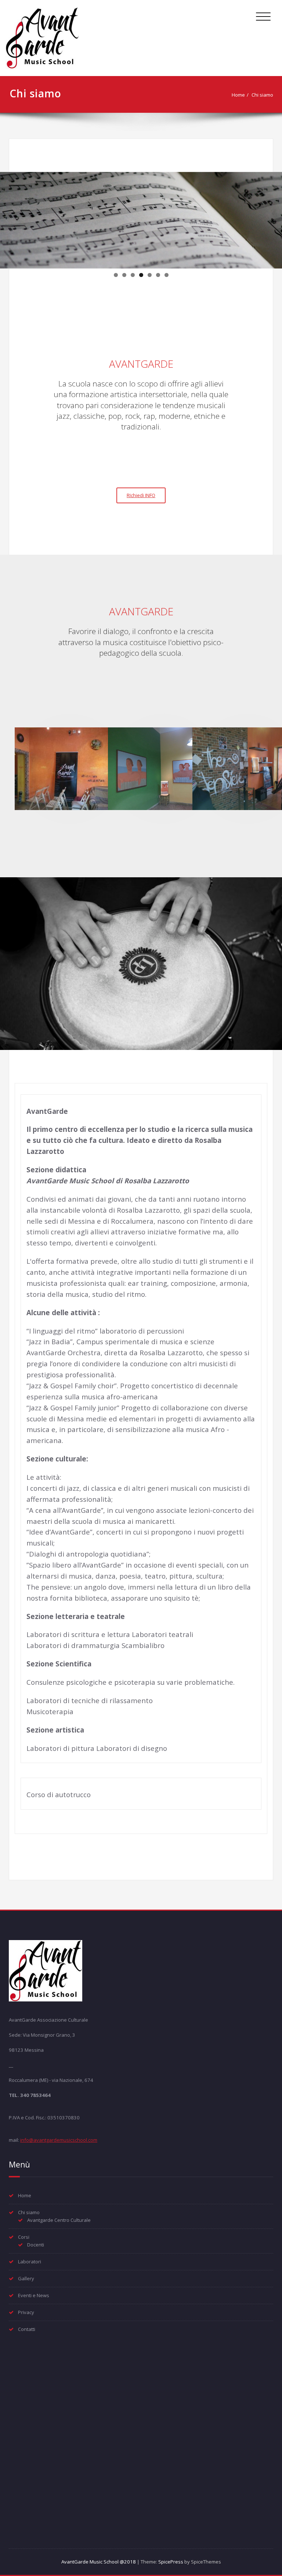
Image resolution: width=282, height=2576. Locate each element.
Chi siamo (262, 95)
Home (238, 95)
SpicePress (171, 2562)
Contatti (27, 2329)
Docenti (36, 2245)
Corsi (24, 2237)
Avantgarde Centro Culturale (59, 2220)
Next (273, 218)
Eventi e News (34, 2295)
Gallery (26, 2278)
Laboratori (30, 2262)
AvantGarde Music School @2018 (99, 2562)
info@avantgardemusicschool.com (59, 2140)
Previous (9, 218)
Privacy (26, 2312)
